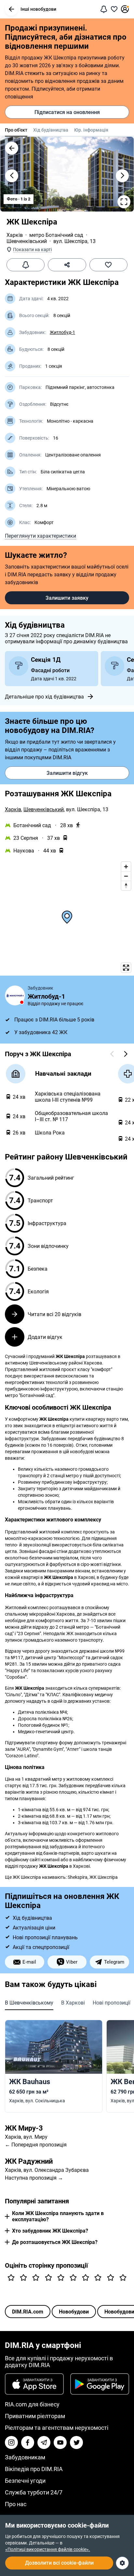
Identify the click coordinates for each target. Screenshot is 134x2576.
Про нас (16, 2504)
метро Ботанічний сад (56, 235)
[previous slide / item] (12, 176)
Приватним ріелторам (35, 2416)
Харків (15, 235)
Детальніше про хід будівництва (44, 697)
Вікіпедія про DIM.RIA (34, 2469)
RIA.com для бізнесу (32, 2404)
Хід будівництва (51, 130)
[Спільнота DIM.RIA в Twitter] (76, 2442)
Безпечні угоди (25, 2481)
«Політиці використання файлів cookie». (48, 2549)
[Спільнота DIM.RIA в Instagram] (11, 2442)
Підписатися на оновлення (67, 112)
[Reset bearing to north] (126, 885)
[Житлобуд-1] (15, 995)
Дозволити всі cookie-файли (59, 2563)
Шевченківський (27, 241)
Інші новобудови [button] (38, 9)
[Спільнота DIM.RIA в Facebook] (28, 2442)
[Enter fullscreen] (126, 968)
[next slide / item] (122, 176)
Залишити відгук (67, 773)
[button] (11, 9)
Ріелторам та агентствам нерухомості (57, 2428)
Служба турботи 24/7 (34, 2492)
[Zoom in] (126, 867)
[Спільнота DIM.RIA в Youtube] (60, 2442)
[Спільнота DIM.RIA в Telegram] (44, 2442)
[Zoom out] (126, 876)
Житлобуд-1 (62, 332)
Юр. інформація (91, 130)
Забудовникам (25, 2457)
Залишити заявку (67, 598)
